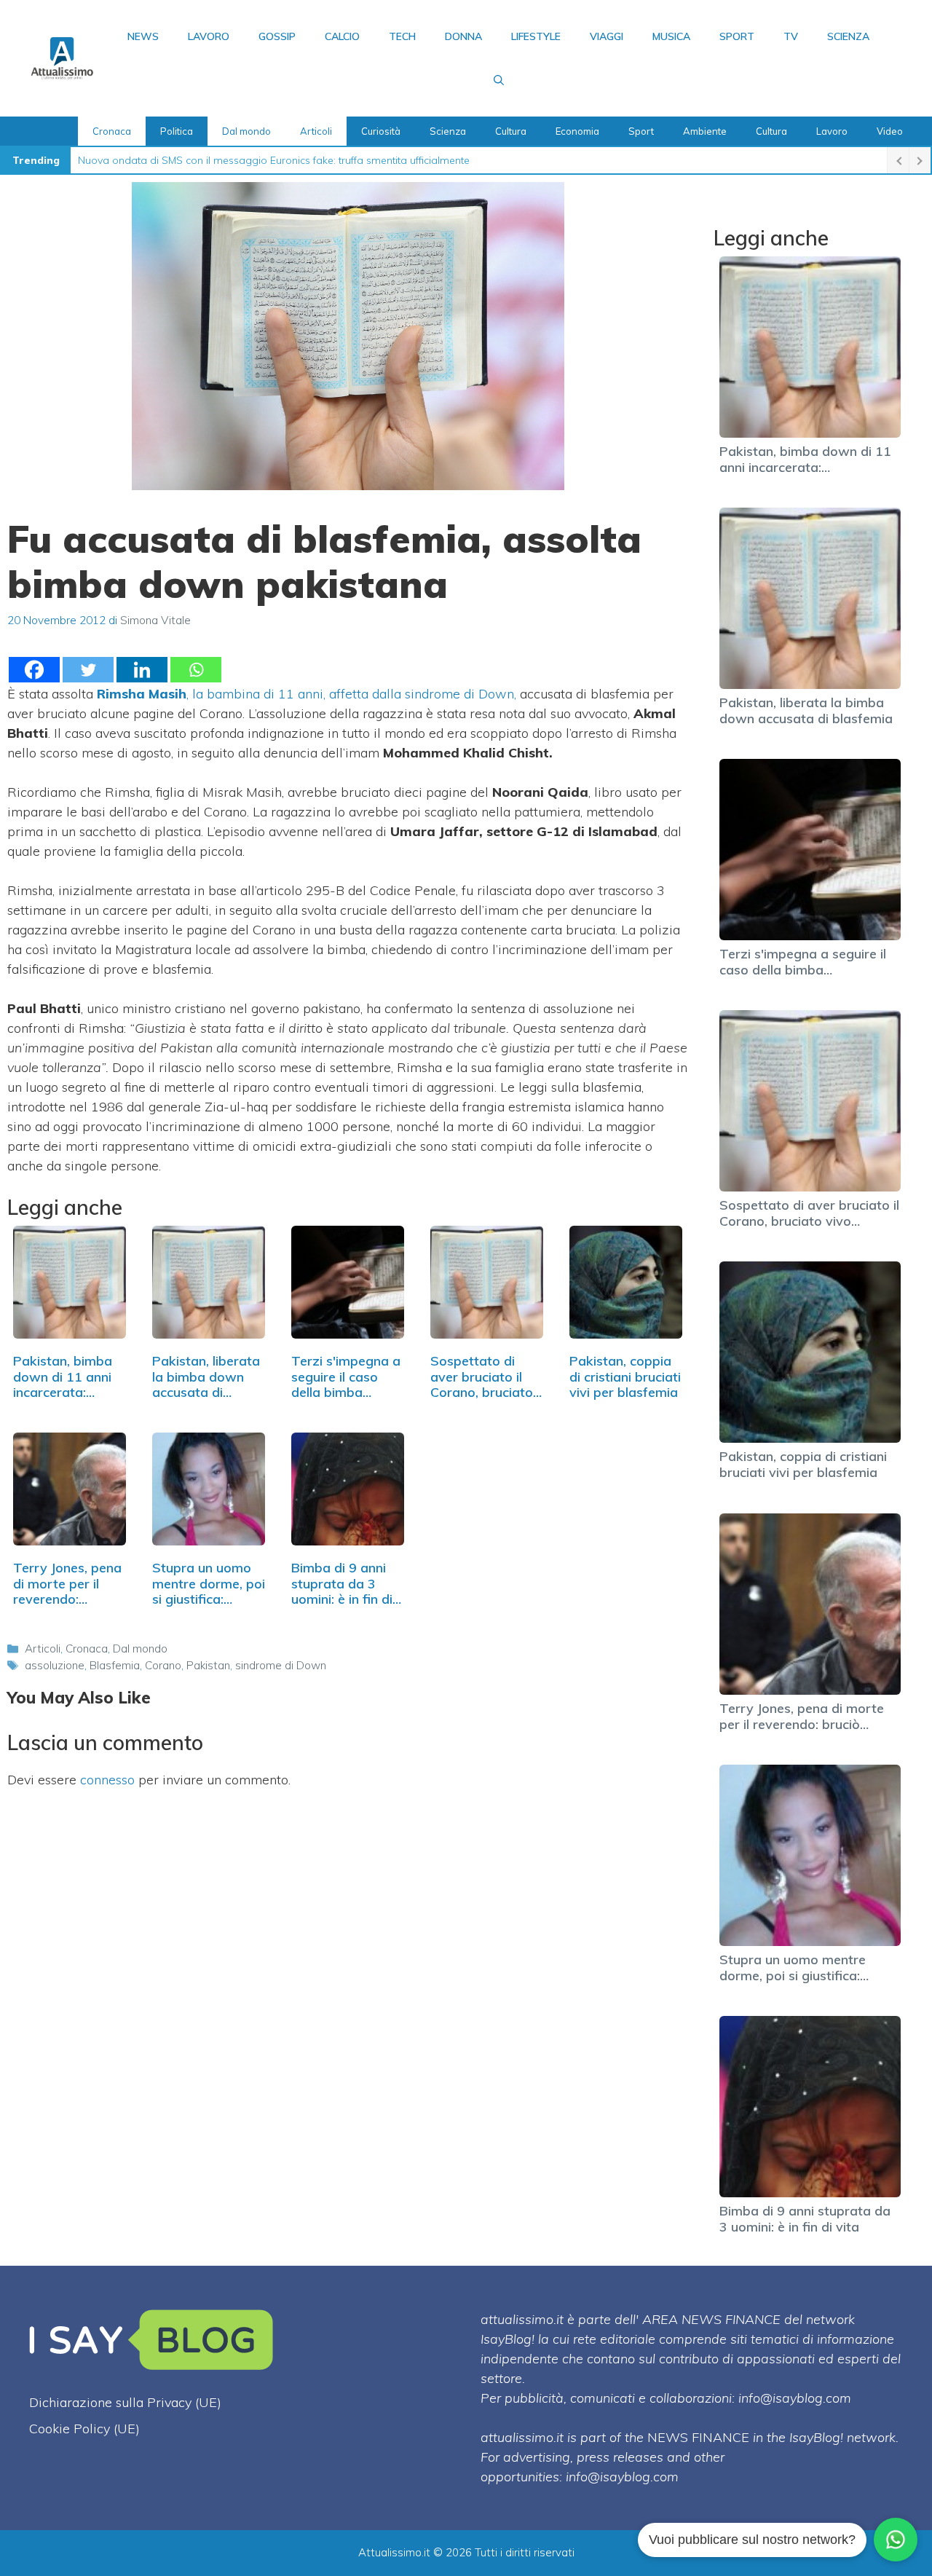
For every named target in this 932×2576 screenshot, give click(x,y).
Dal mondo (246, 131)
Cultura (511, 131)
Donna (463, 36)
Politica (177, 131)
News (143, 36)
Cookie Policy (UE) (84, 2429)
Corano (163, 1665)
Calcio (342, 36)
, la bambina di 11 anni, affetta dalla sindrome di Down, (307, 694)
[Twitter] (88, 670)
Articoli (316, 131)
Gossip (277, 36)
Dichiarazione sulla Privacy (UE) (125, 2402)
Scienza (848, 36)
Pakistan (208, 1665)
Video (890, 131)
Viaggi (607, 36)
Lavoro (209, 36)
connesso (107, 1780)
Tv (791, 36)
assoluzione (55, 1665)
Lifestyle (536, 36)
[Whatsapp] (196, 670)
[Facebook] (34, 670)
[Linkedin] (142, 670)
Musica (671, 36)
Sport (737, 36)
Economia (577, 131)
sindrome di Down (281, 1665)
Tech (402, 36)
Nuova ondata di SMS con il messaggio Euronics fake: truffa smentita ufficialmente (274, 160)
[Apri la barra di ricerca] (499, 80)
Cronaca (112, 131)
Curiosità (381, 131)
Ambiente (705, 131)
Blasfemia (115, 1665)
